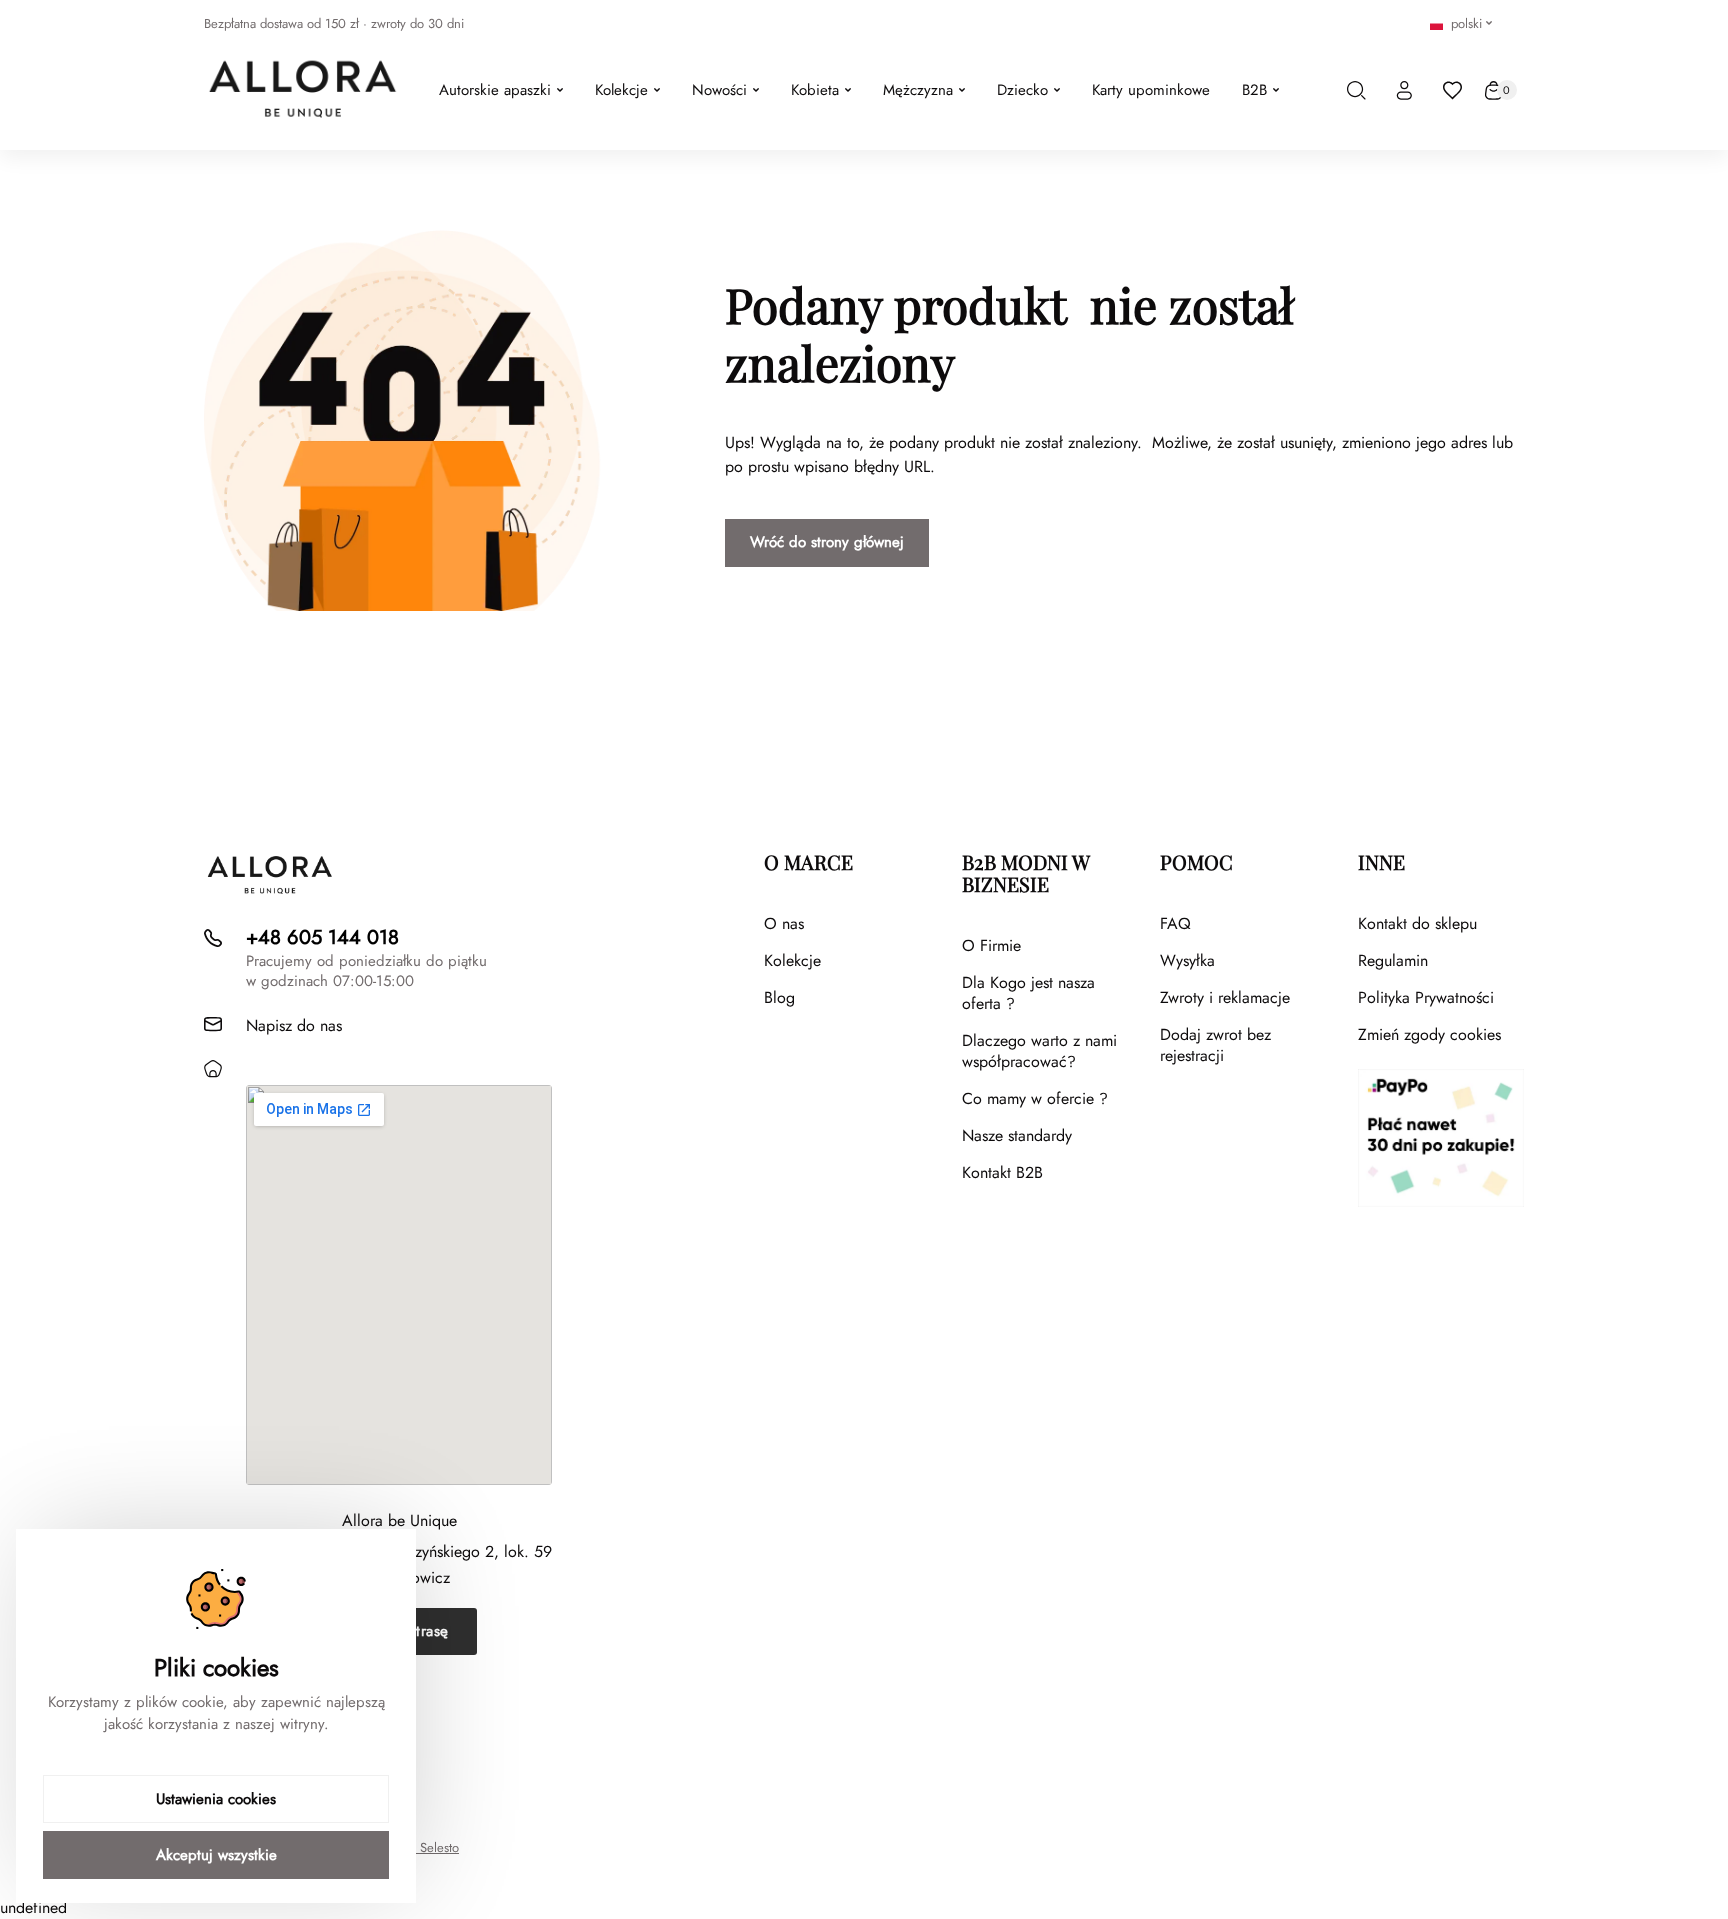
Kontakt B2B (1002, 1172)
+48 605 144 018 (322, 937)
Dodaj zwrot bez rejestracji (1215, 1045)
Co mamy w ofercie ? (1035, 1098)
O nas (784, 923)
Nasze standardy (1017, 1135)
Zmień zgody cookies (1429, 1034)
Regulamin (1393, 960)
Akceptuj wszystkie (216, 1855)
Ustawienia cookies (216, 1799)
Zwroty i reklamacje (1225, 997)
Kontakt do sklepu (1417, 923)
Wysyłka (1187, 960)
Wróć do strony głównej (827, 542)
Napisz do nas (294, 1025)
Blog (779, 997)
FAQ (1175, 923)
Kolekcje (792, 960)
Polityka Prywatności (1426, 997)
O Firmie (991, 945)
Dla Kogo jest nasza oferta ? (1028, 993)
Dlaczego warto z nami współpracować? (1039, 1051)
